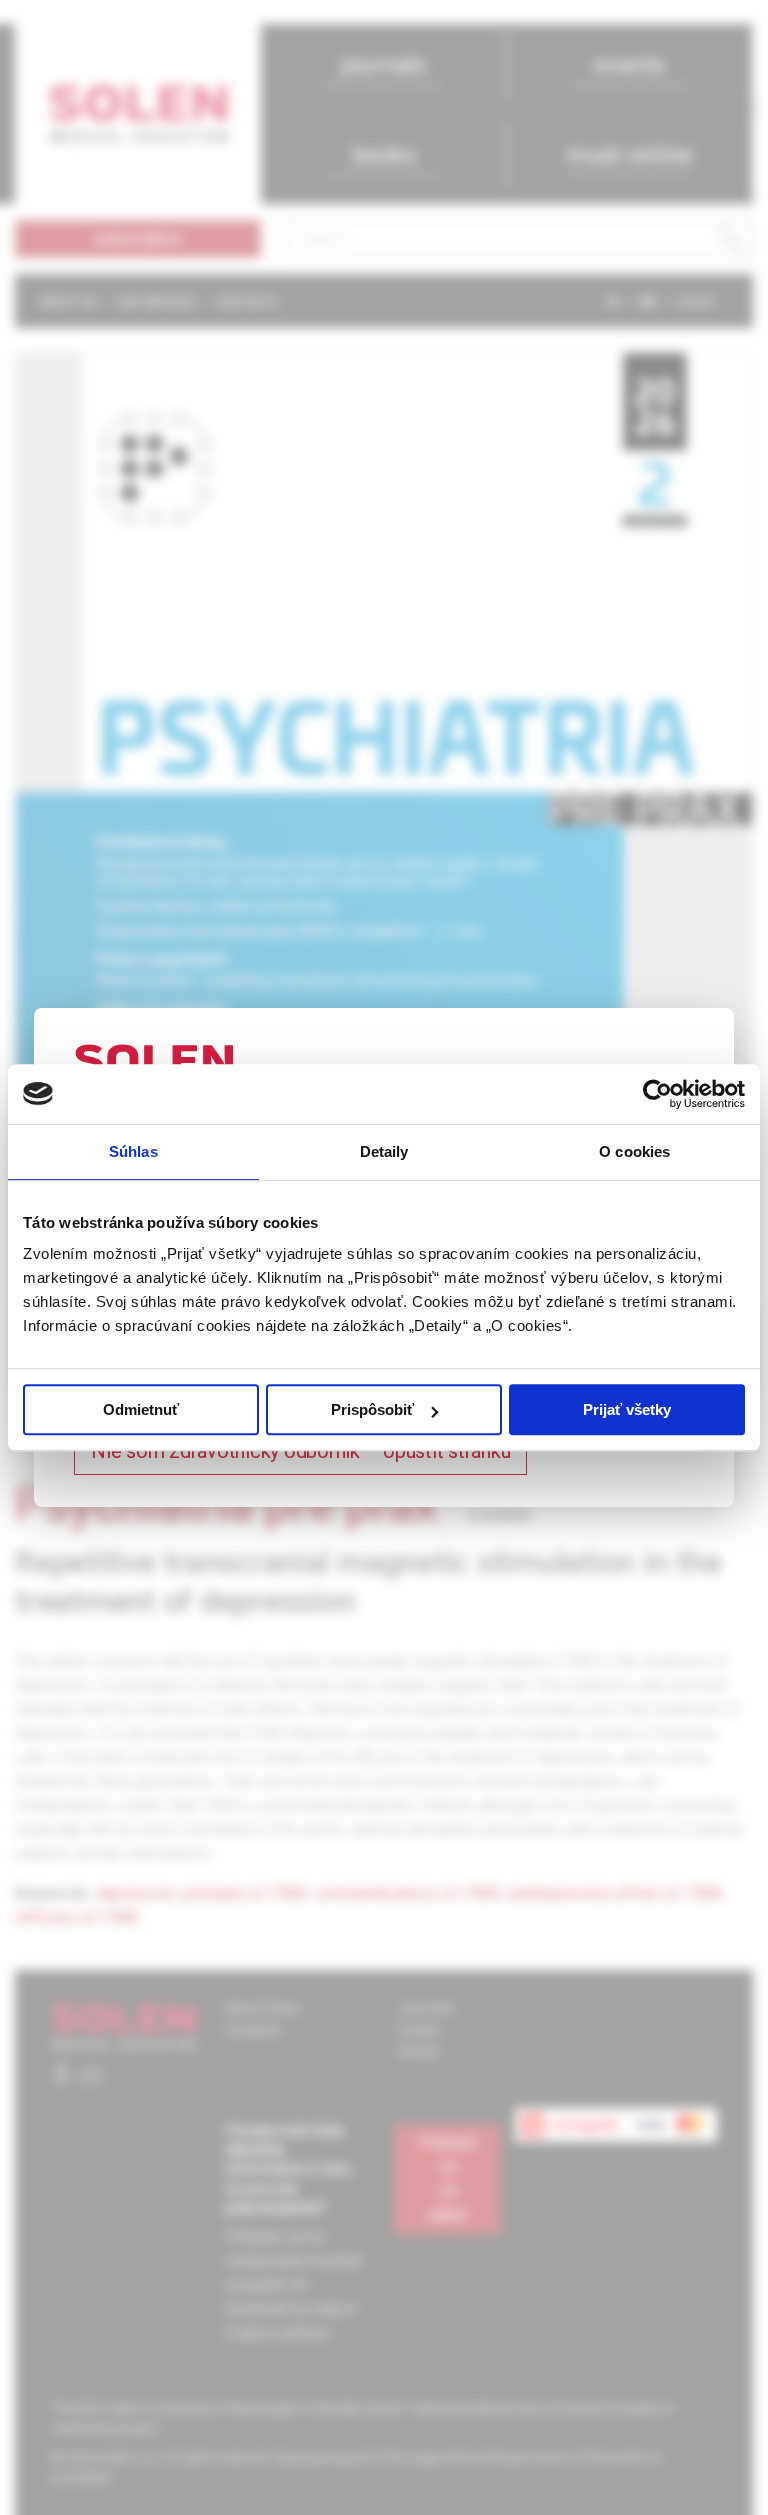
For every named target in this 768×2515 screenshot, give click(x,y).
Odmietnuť (141, 1409)
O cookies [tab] (634, 1151)
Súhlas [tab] (133, 1151)
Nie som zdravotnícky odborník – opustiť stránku (300, 1451)
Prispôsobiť (372, 1409)
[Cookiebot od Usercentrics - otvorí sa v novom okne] (657, 1094)
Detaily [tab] (384, 1151)
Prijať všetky (627, 1409)
